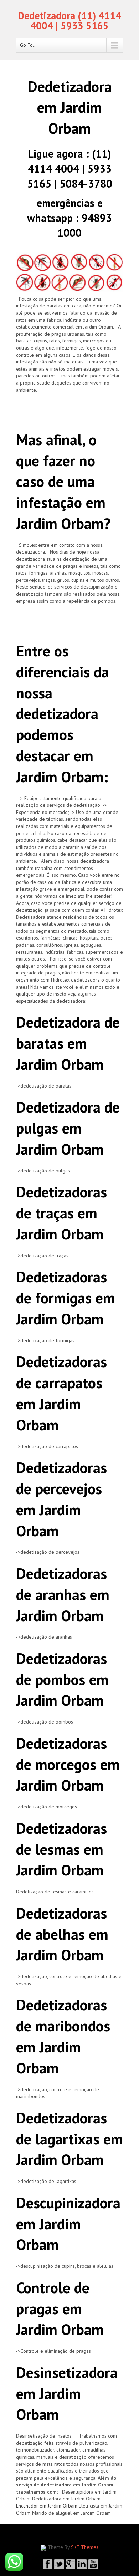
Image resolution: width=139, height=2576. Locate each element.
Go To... (28, 45)
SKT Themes (85, 2547)
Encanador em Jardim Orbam (47, 2506)
